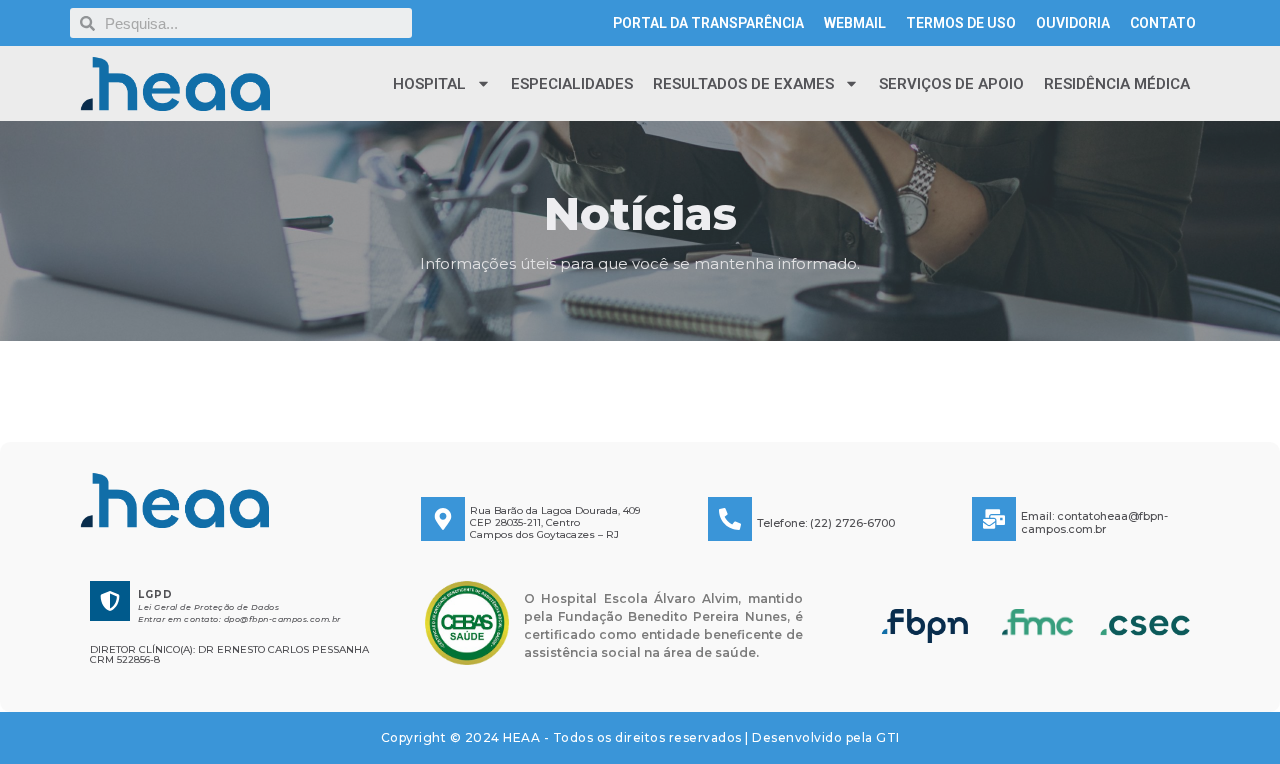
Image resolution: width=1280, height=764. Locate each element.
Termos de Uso (961, 23)
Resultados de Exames (743, 84)
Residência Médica (1117, 84)
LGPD (155, 594)
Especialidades (572, 84)
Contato (1163, 23)
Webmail (855, 23)
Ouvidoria (1073, 23)
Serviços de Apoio (951, 84)
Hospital (429, 84)
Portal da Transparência (708, 23)
